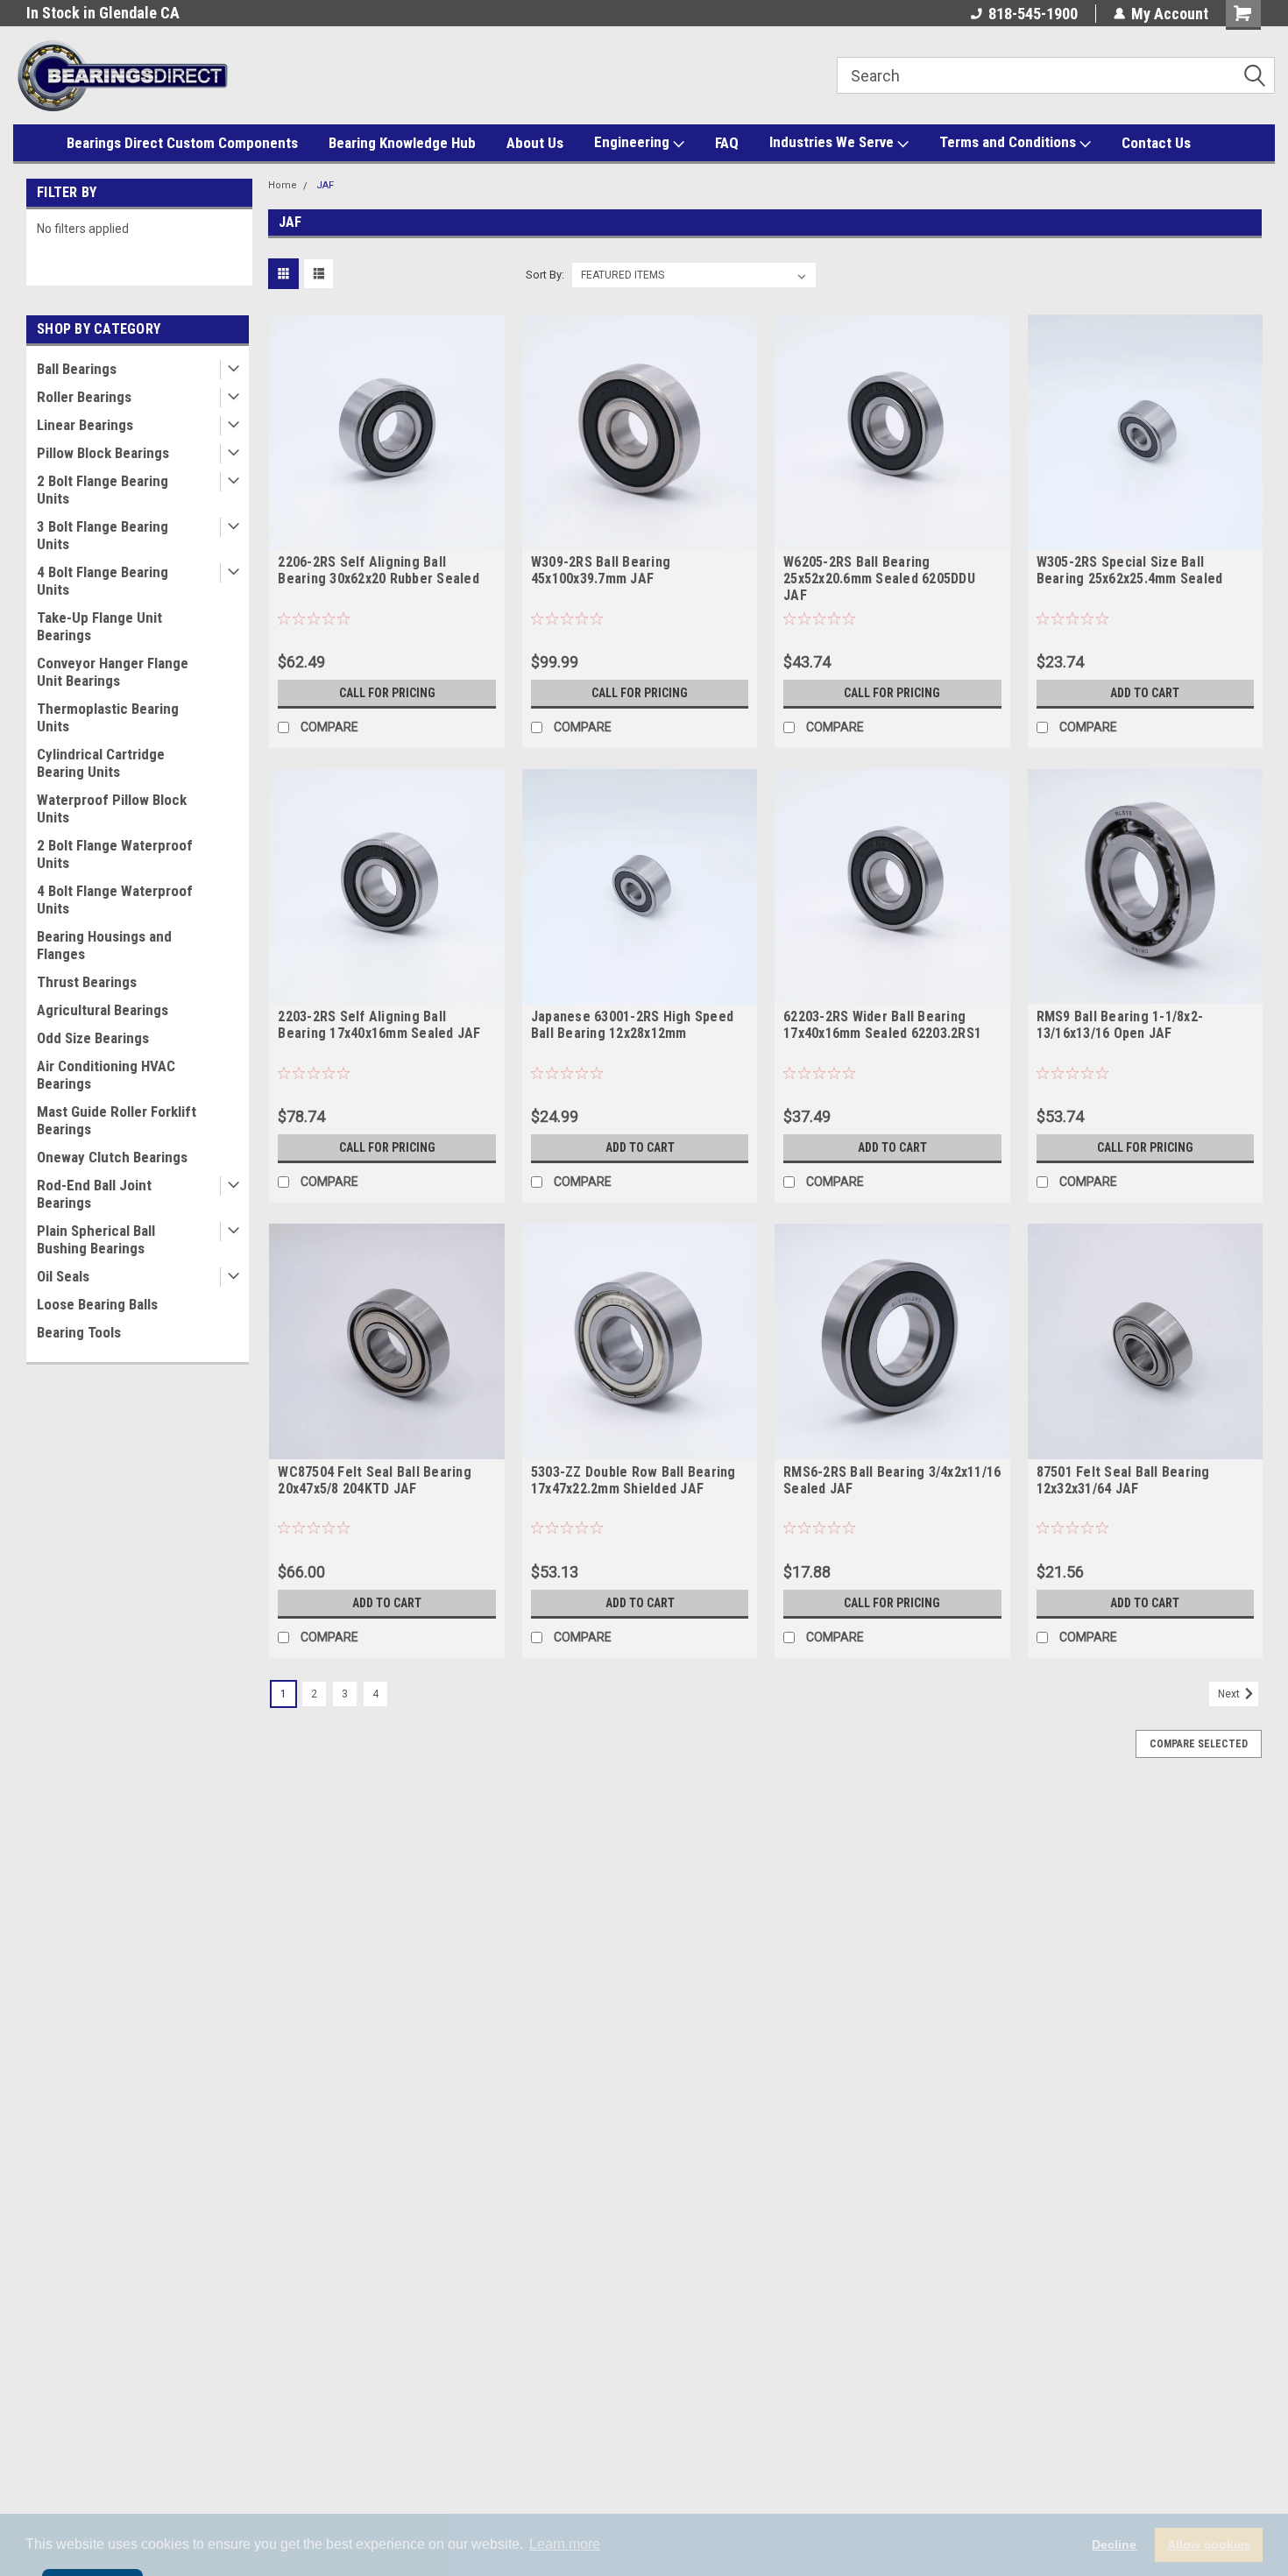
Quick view (387, 536)
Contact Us (1156, 143)
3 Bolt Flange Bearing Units (103, 535)
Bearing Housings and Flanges (104, 945)
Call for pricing (387, 693)
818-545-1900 (1033, 14)
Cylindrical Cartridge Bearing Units (101, 763)
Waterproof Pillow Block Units (112, 808)
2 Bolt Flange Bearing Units (103, 490)
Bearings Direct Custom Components (182, 143)
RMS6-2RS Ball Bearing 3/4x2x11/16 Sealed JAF (892, 1480)
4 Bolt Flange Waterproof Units (115, 900)
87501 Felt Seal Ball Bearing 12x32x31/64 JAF (1123, 1480)
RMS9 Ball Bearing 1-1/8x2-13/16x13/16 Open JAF (1120, 1025)
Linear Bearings (85, 425)
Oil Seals (63, 1276)
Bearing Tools (79, 1332)
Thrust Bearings (87, 982)
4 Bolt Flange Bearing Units (103, 581)
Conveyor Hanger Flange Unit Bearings (113, 672)
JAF (325, 185)
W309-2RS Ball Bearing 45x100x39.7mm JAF (601, 570)
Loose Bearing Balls (97, 1304)
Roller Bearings (84, 397)
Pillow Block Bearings (103, 453)
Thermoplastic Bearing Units (108, 717)
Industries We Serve (833, 142)
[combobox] (1056, 75)
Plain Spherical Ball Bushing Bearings (96, 1239)
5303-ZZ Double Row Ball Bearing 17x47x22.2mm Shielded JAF (633, 1480)
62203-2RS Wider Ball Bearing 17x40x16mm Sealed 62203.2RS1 (882, 1025)
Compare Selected (1199, 1744)
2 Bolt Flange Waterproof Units (115, 854)
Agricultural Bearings (103, 1010)
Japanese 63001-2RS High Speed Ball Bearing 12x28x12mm (632, 1025)
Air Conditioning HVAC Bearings (106, 1075)
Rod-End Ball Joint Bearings (94, 1194)
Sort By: (545, 275)
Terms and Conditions (1009, 142)
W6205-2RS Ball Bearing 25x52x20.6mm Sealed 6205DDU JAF (879, 579)
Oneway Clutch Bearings (112, 1157)
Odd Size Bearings (93, 1038)
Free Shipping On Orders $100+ (127, 13)
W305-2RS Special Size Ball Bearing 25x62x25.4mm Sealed (1130, 570)
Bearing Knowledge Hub (402, 143)
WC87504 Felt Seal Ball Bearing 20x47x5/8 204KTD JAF (375, 1480)
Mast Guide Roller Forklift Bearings (117, 1120)
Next (1230, 1694)
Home (283, 185)
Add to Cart (1145, 693)
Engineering (633, 142)
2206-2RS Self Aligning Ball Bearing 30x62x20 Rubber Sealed (379, 570)
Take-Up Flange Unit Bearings (99, 626)
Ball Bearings (77, 369)
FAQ (727, 143)
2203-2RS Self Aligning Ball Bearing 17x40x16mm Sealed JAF (379, 1025)
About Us (535, 143)
